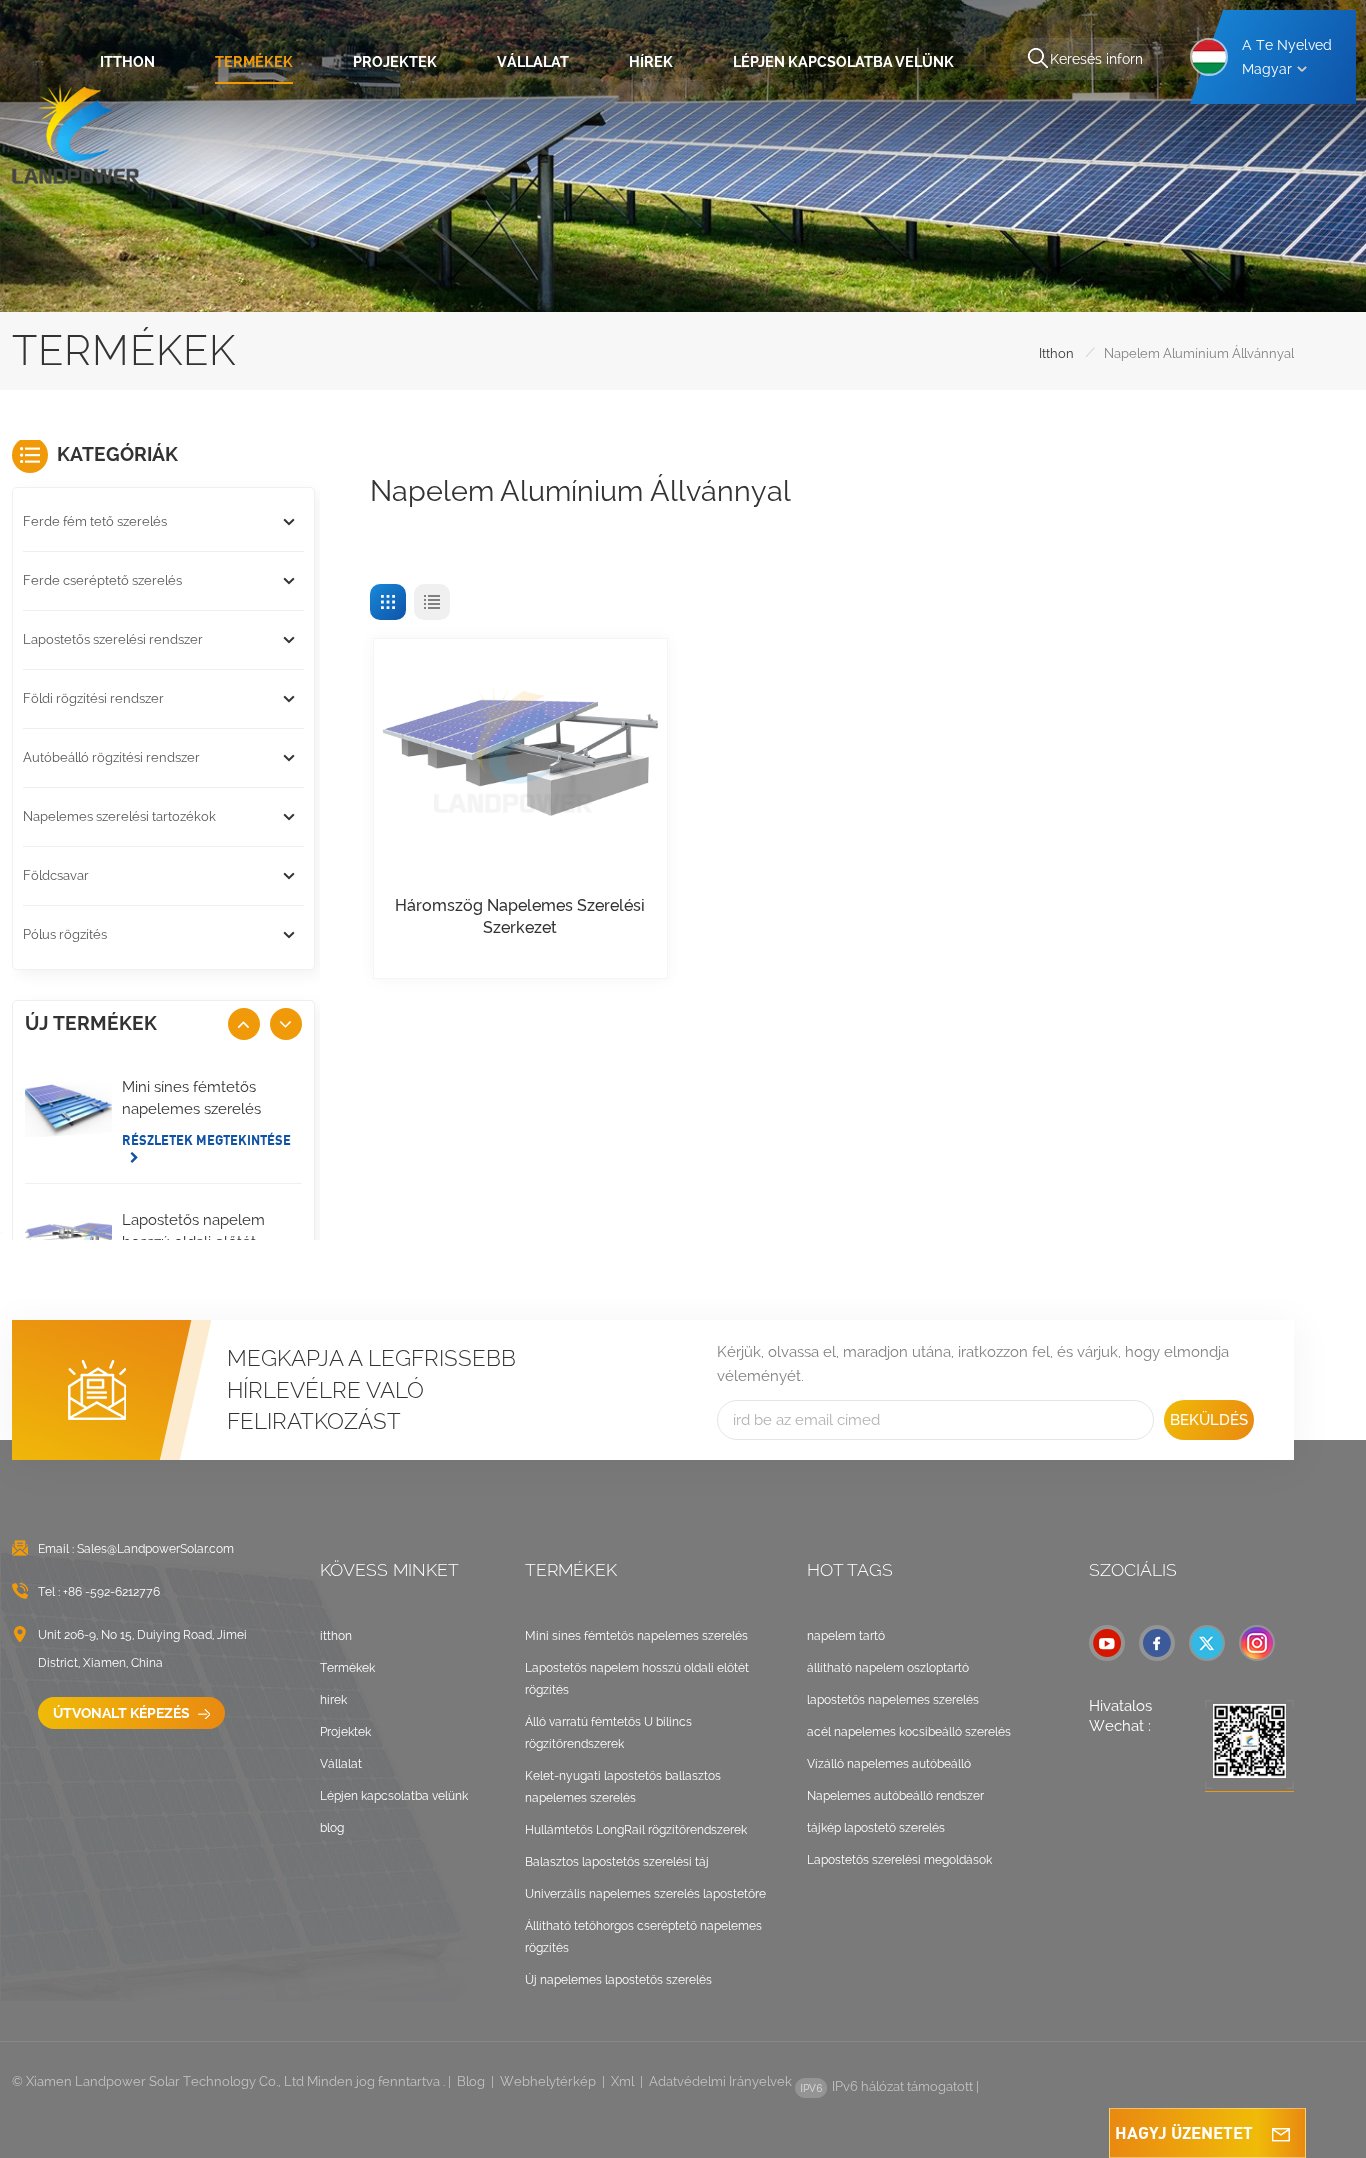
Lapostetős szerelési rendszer (113, 639)
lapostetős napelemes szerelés (893, 1700)
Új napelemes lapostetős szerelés (618, 1980)
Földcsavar (56, 875)
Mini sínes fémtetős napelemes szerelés (191, 1098)
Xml (622, 2081)
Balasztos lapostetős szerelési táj (617, 1862)
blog (332, 1828)
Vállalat (533, 61)
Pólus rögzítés (65, 934)
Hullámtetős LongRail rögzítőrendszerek (636, 1830)
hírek (651, 61)
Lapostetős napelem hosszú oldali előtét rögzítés (637, 1679)
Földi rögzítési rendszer (93, 698)
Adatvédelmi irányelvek (720, 2081)
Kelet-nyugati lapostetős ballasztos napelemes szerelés (623, 1787)
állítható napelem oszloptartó (888, 1668)
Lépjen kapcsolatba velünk (843, 61)
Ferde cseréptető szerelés (102, 580)
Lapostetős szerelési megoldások (899, 1860)
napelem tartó (846, 1636)
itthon (127, 61)
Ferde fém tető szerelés (95, 521)
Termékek (254, 61)
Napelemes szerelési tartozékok (119, 816)
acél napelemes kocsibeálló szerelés (909, 1732)
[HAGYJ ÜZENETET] (1281, 2133)
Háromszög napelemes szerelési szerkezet (520, 916)
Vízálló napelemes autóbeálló (889, 1764)
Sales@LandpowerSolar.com (155, 1549)
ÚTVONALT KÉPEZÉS (123, 1713)
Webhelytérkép (548, 2081)
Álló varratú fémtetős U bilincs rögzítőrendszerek (608, 1733)
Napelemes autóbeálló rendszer (895, 1796)
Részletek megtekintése (206, 1140)
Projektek (395, 61)
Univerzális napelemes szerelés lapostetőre (645, 1894)
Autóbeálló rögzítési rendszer (111, 757)
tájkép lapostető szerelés (876, 1828)
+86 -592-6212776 (111, 1592)
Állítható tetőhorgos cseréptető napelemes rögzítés (643, 1937)
